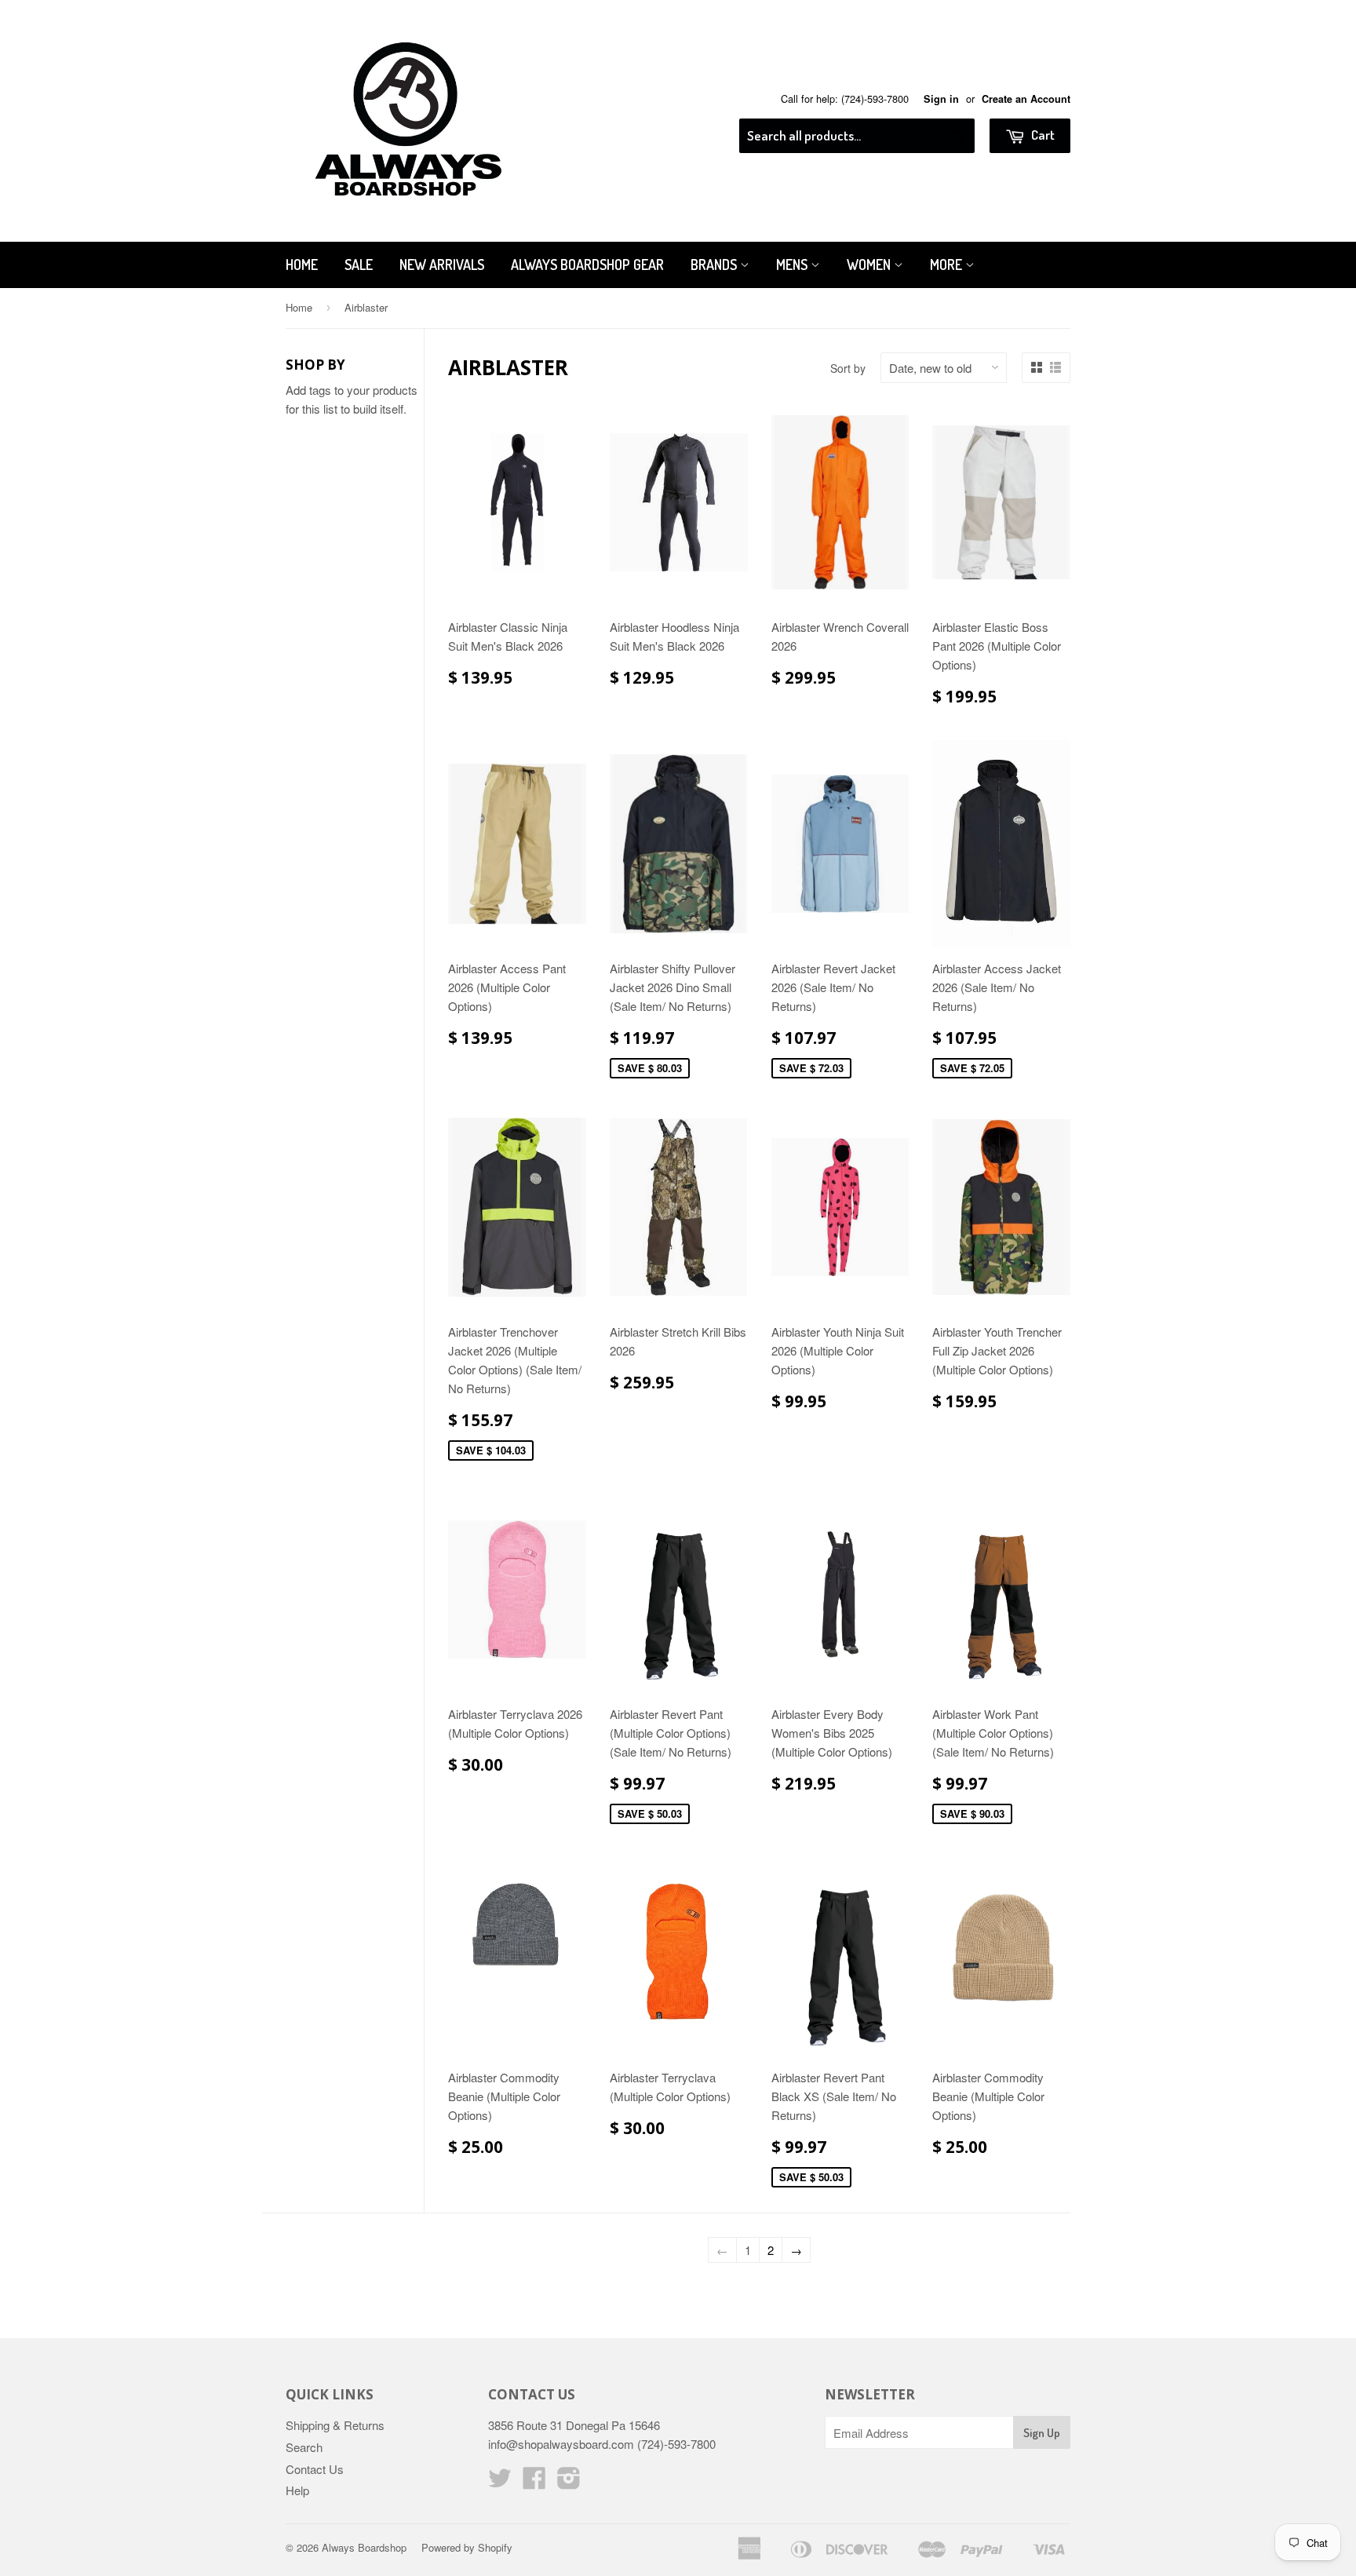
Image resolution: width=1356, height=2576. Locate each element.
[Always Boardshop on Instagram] (569, 2482)
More (948, 265)
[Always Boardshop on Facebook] (534, 2482)
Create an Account (1026, 99)
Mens (793, 265)
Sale (359, 265)
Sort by (848, 368)
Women (870, 265)
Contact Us (315, 2469)
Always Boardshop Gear (587, 265)
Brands (715, 265)
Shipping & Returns (335, 2425)
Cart (1042, 135)
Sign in (941, 99)
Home (302, 265)
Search (304, 2447)
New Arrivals (442, 265)
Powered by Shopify (467, 2547)
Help (297, 2490)
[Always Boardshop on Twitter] (500, 2482)
